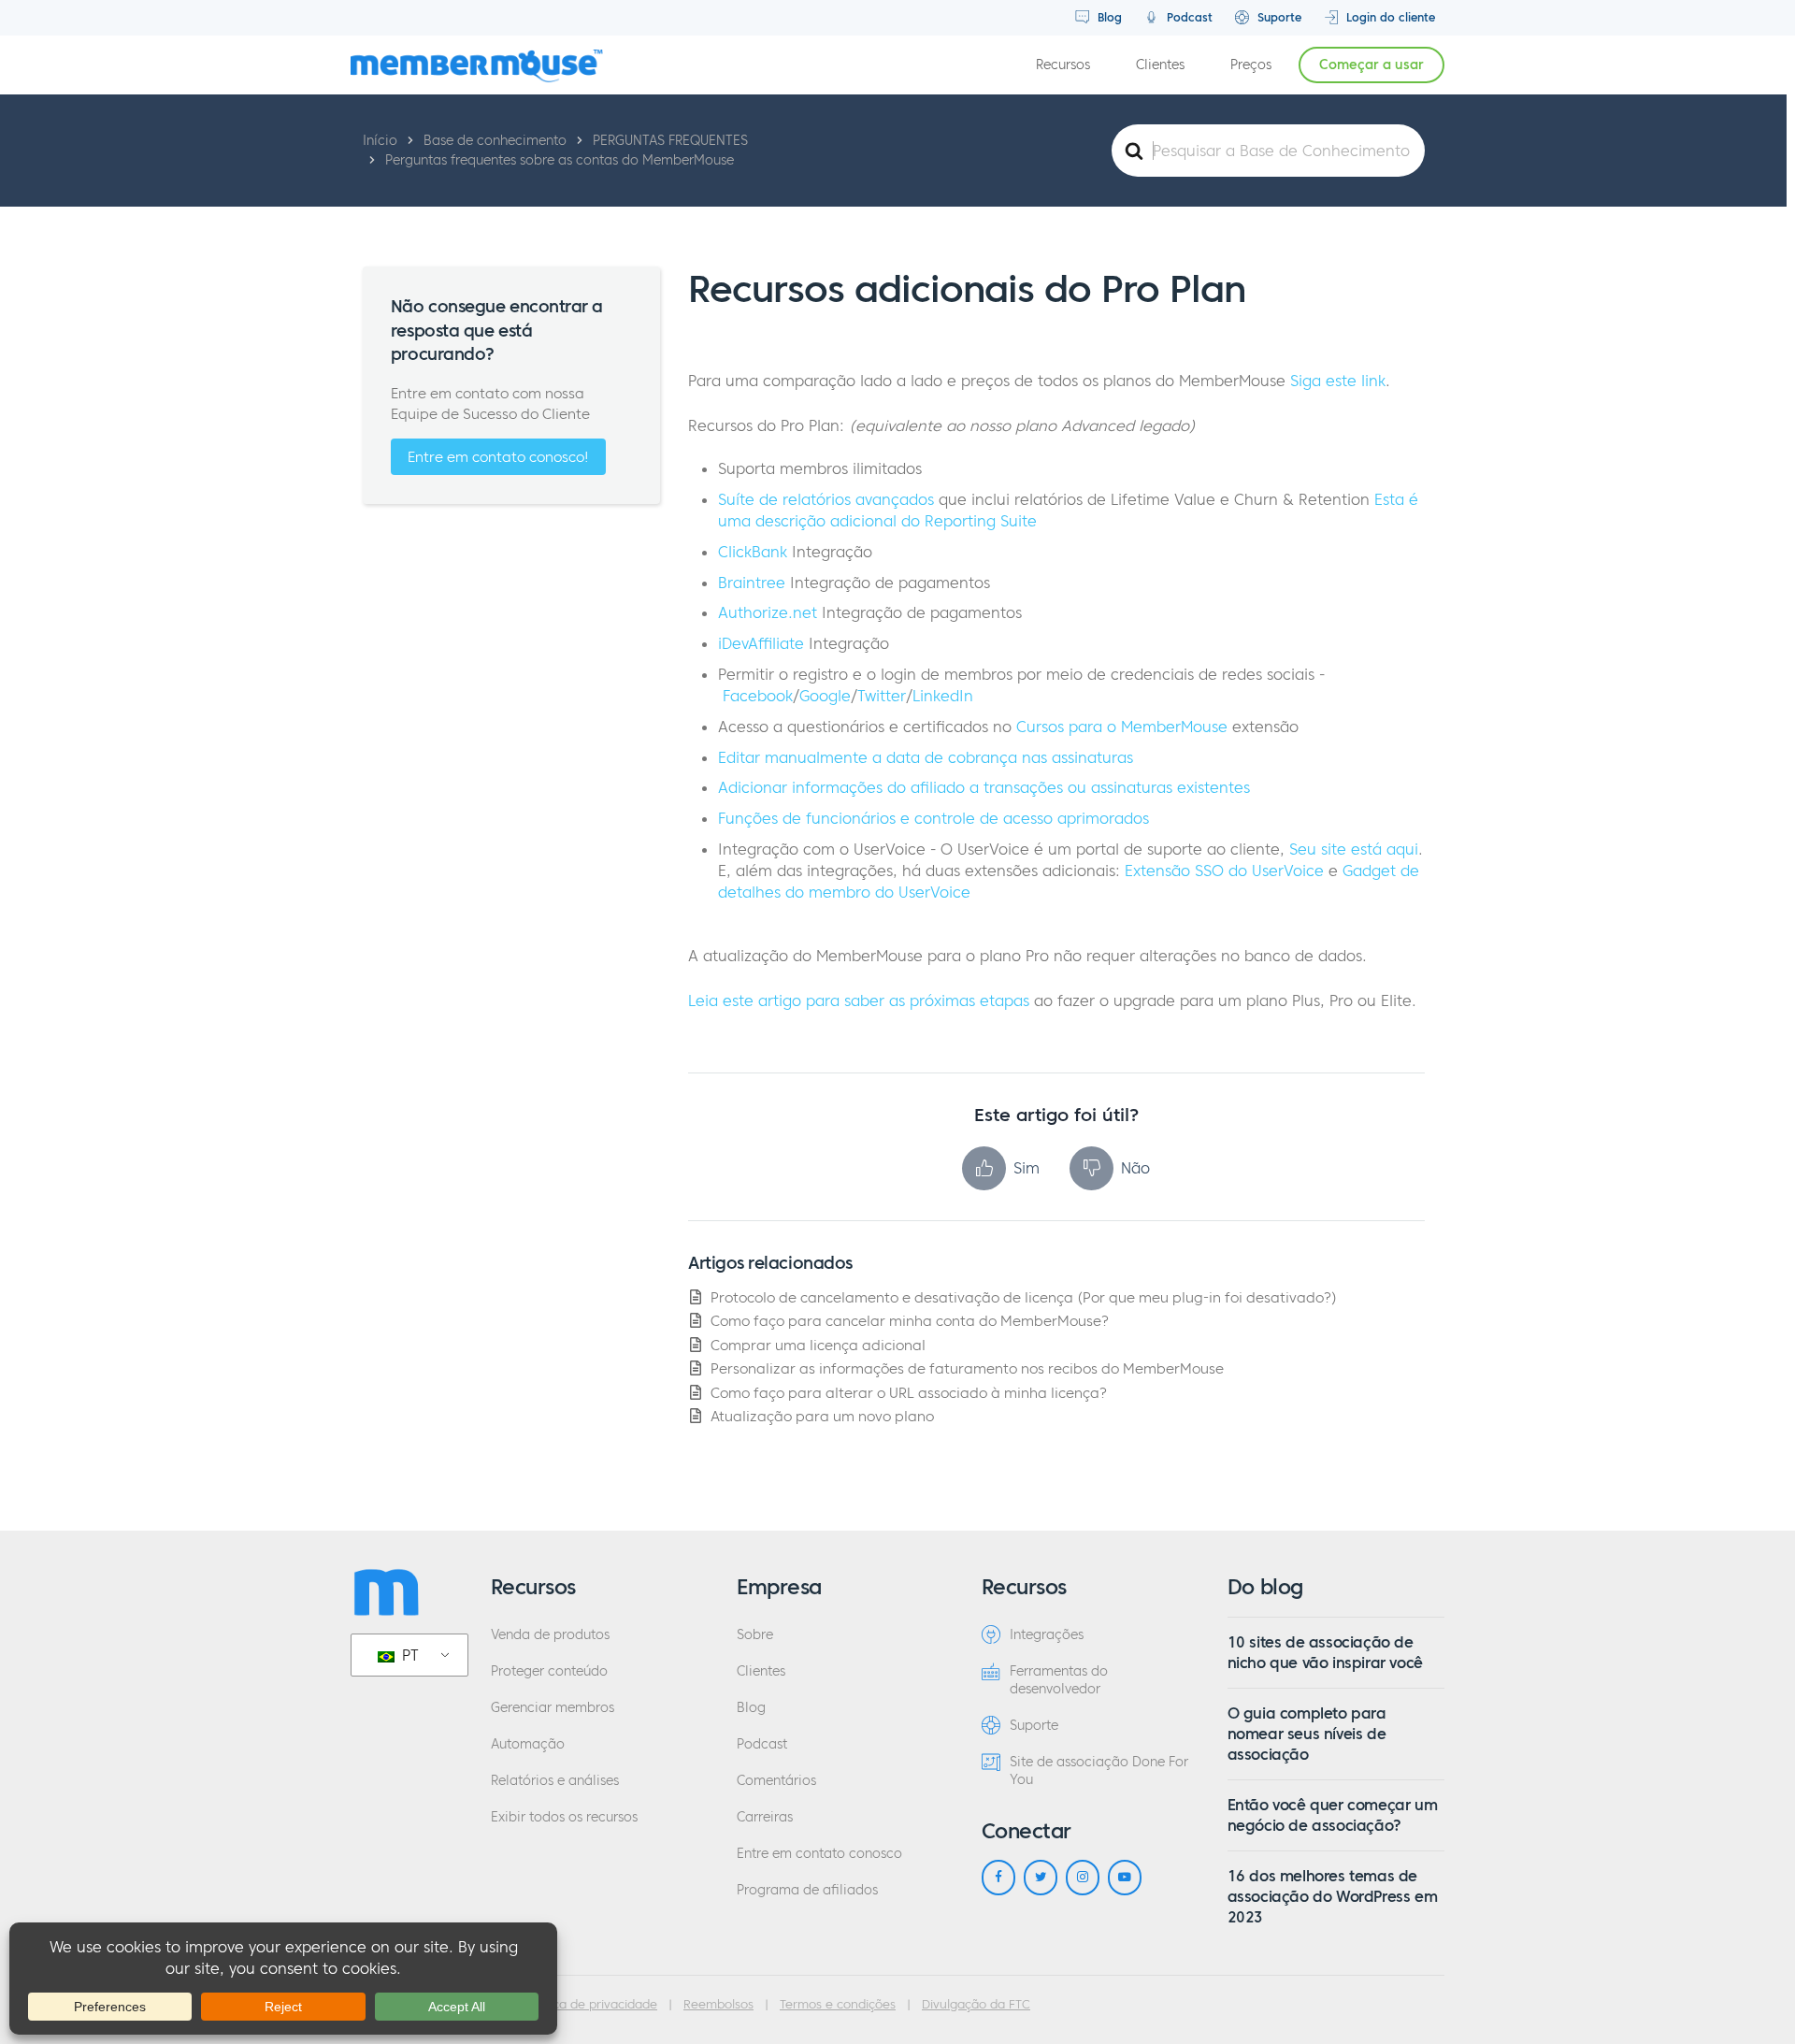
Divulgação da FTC (976, 2005)
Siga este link (1338, 381)
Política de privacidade (591, 2005)
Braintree (752, 583)
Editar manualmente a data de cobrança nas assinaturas (926, 757)
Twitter (882, 696)
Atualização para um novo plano (822, 1416)
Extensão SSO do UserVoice (1224, 871)
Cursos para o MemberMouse (1122, 727)
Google (825, 696)
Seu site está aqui (1354, 849)
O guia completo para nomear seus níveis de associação (1307, 1734)
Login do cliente (1389, 17)
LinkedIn (943, 696)
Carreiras (765, 1817)
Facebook (758, 696)
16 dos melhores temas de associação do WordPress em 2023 (1333, 1897)
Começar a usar (1371, 65)
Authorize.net (768, 612)
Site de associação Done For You (1099, 1771)
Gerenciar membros (553, 1708)
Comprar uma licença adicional (818, 1345)
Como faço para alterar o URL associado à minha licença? (909, 1393)
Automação (528, 1744)
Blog (1108, 17)
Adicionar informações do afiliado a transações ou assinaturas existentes (984, 787)
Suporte (1278, 17)
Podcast (1188, 17)
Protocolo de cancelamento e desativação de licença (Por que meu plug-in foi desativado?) (1024, 1297)
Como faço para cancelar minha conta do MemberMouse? (910, 1321)
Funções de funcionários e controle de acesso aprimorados (933, 818)
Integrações (1047, 1635)
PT (408, 1655)
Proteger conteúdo (549, 1671)
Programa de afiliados (807, 1890)
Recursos (1063, 65)
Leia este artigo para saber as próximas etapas (859, 1000)
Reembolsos (718, 2005)
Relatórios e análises (555, 1781)
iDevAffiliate (761, 643)
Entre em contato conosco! (498, 457)
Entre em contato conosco (819, 1854)
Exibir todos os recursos (564, 1817)
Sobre (755, 1635)
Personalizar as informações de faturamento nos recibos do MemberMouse (967, 1368)
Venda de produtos (550, 1635)
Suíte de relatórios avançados (826, 499)
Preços (1251, 65)
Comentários (776, 1781)
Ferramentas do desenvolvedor (1059, 1680)
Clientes (1160, 65)
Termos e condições (838, 2005)
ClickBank (753, 552)
